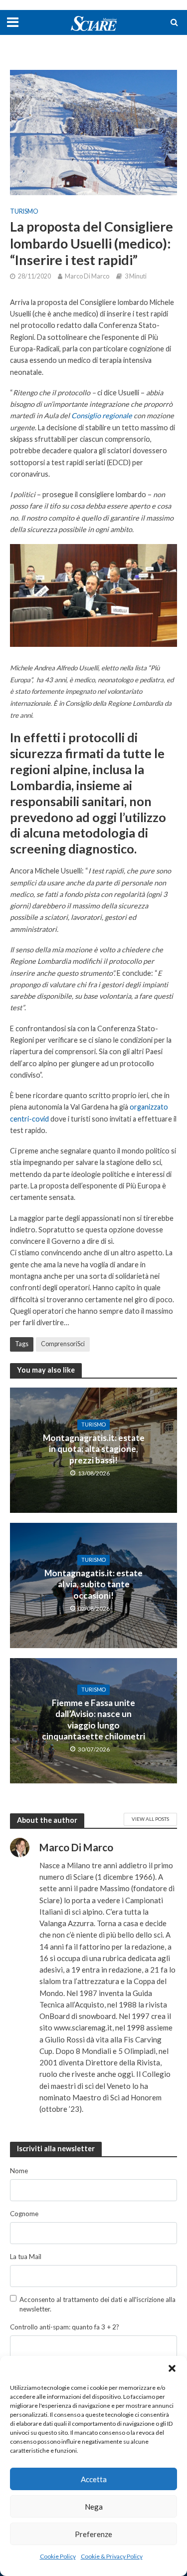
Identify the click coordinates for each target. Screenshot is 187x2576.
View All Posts (150, 1819)
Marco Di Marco (87, 276)
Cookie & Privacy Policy (112, 2556)
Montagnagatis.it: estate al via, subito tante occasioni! (93, 1584)
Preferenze (93, 2534)
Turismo (24, 211)
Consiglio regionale (102, 416)
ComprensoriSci (63, 1344)
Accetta (94, 2479)
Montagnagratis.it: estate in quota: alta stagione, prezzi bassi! (94, 1449)
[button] (172, 2368)
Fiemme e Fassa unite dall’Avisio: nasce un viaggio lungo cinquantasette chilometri (93, 1719)
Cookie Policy (58, 2556)
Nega (94, 2507)
